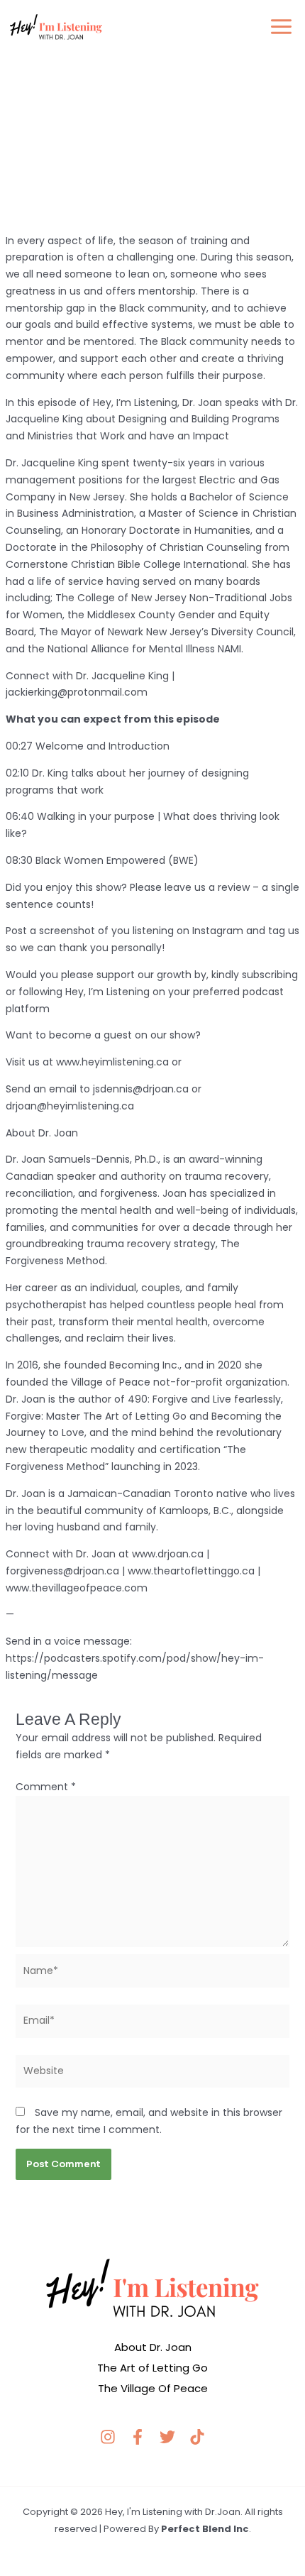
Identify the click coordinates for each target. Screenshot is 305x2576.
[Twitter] (167, 2437)
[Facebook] (138, 2437)
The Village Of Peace (153, 2388)
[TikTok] (197, 2437)
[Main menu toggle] (281, 27)
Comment (46, 1787)
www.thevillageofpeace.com (77, 1588)
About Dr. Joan (153, 2347)
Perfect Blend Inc (205, 2529)
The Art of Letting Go (152, 2368)
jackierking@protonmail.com (77, 692)
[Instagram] (108, 2437)
